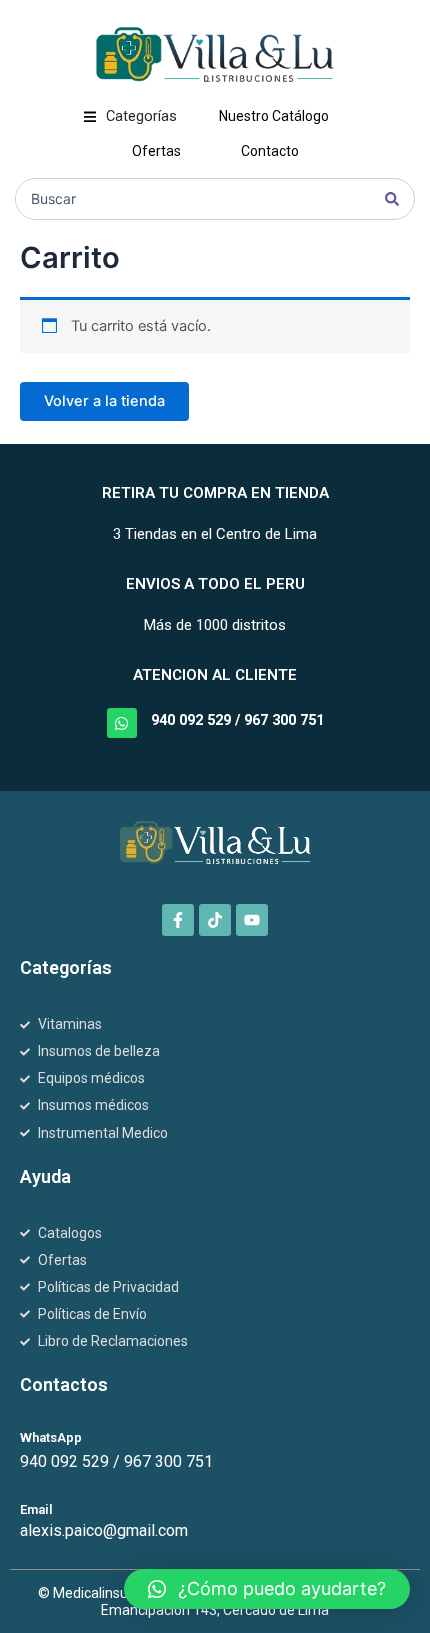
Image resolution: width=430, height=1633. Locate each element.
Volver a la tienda (104, 401)
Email (36, 1509)
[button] (130, 116)
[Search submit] (392, 199)
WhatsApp (51, 1437)
